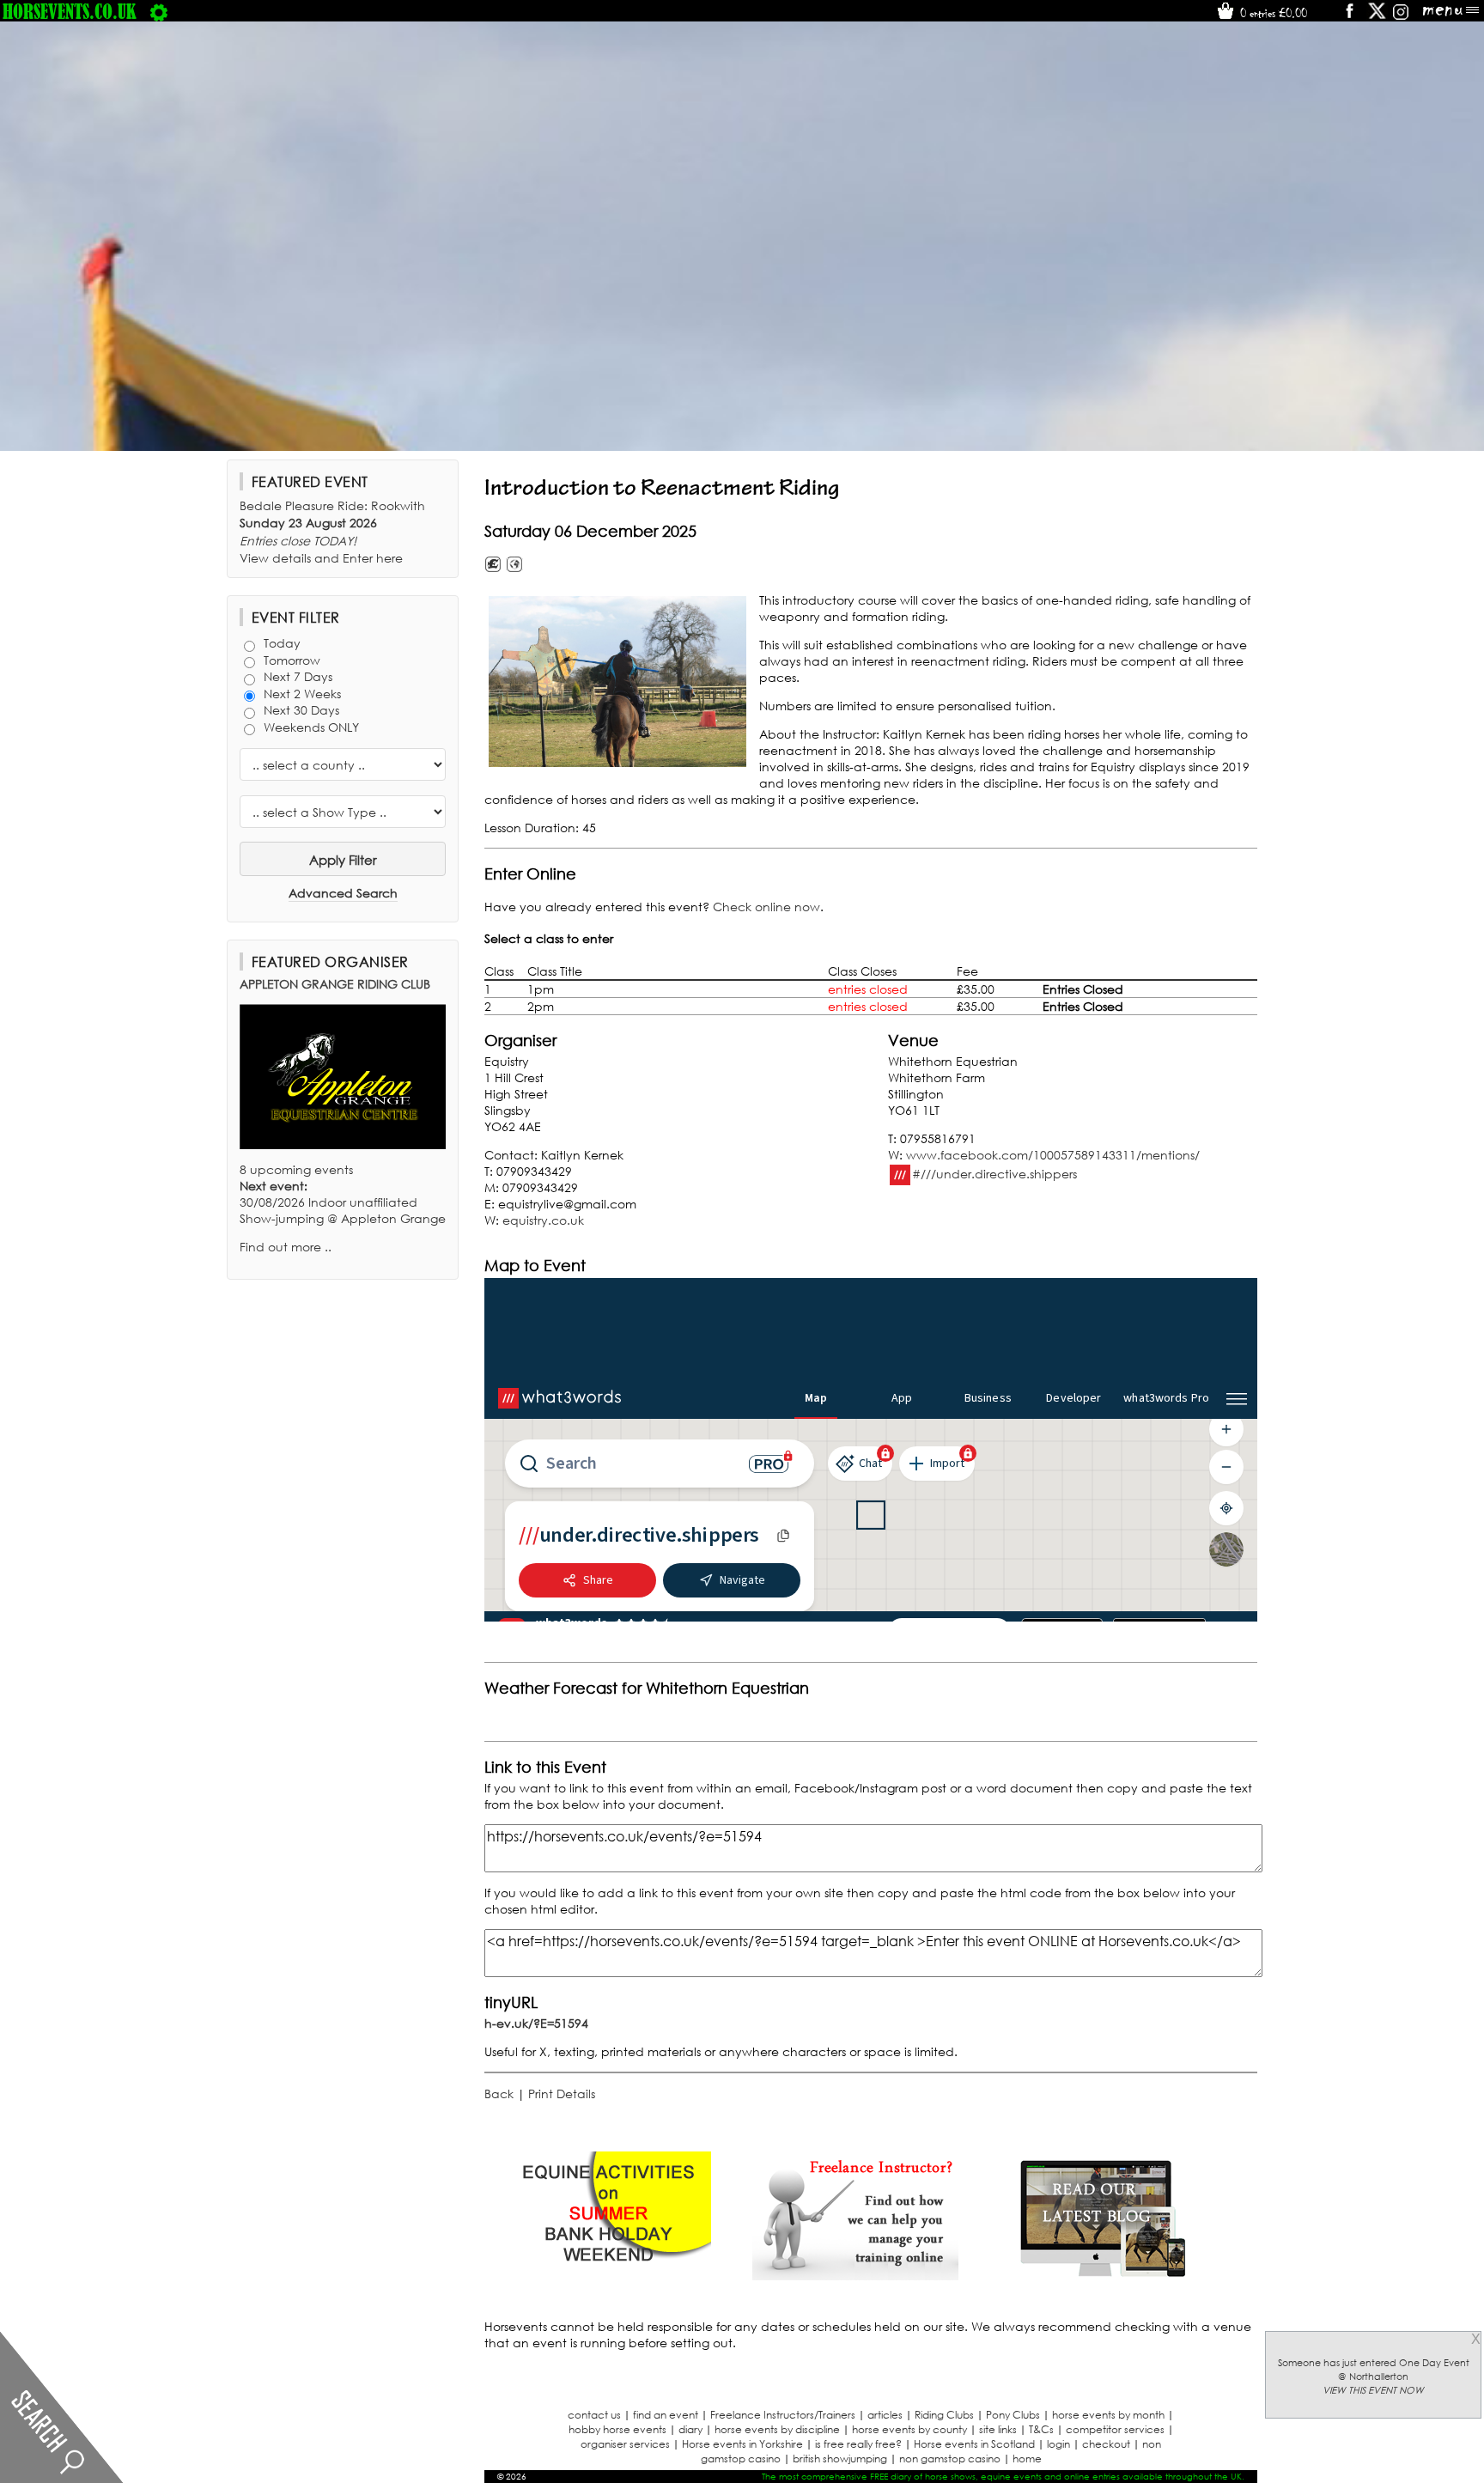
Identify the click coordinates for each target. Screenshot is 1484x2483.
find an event (666, 2415)
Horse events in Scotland (974, 2444)
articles (885, 2415)
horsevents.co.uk (70, 11)
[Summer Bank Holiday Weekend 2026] (608, 2276)
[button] (617, 682)
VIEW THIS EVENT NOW (1373, 2390)
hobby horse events (617, 2429)
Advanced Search (343, 893)
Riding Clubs (944, 2415)
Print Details (562, 2094)
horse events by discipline (777, 2429)
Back (499, 2094)
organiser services (625, 2444)
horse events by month (1108, 2415)
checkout (1106, 2444)
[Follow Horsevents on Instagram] (1401, 17)
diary (690, 2429)
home (1027, 2459)
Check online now (766, 907)
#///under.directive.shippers (994, 1173)
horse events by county (909, 2429)
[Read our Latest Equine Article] (1103, 2276)
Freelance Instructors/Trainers (783, 2415)
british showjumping (840, 2459)
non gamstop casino (950, 2459)
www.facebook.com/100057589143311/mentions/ (1053, 1155)
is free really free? (858, 2444)
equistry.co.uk (543, 1220)
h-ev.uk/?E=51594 (536, 2023)
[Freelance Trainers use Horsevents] (855, 2276)
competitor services (1115, 2429)
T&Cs (1041, 2429)
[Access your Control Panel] (159, 11)
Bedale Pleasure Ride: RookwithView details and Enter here (332, 532)
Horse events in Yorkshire (742, 2444)
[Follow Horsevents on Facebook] (1349, 17)
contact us (594, 2415)
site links (998, 2429)
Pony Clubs (1013, 2415)
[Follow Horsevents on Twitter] (1377, 17)
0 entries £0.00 (1272, 13)
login (1058, 2444)
